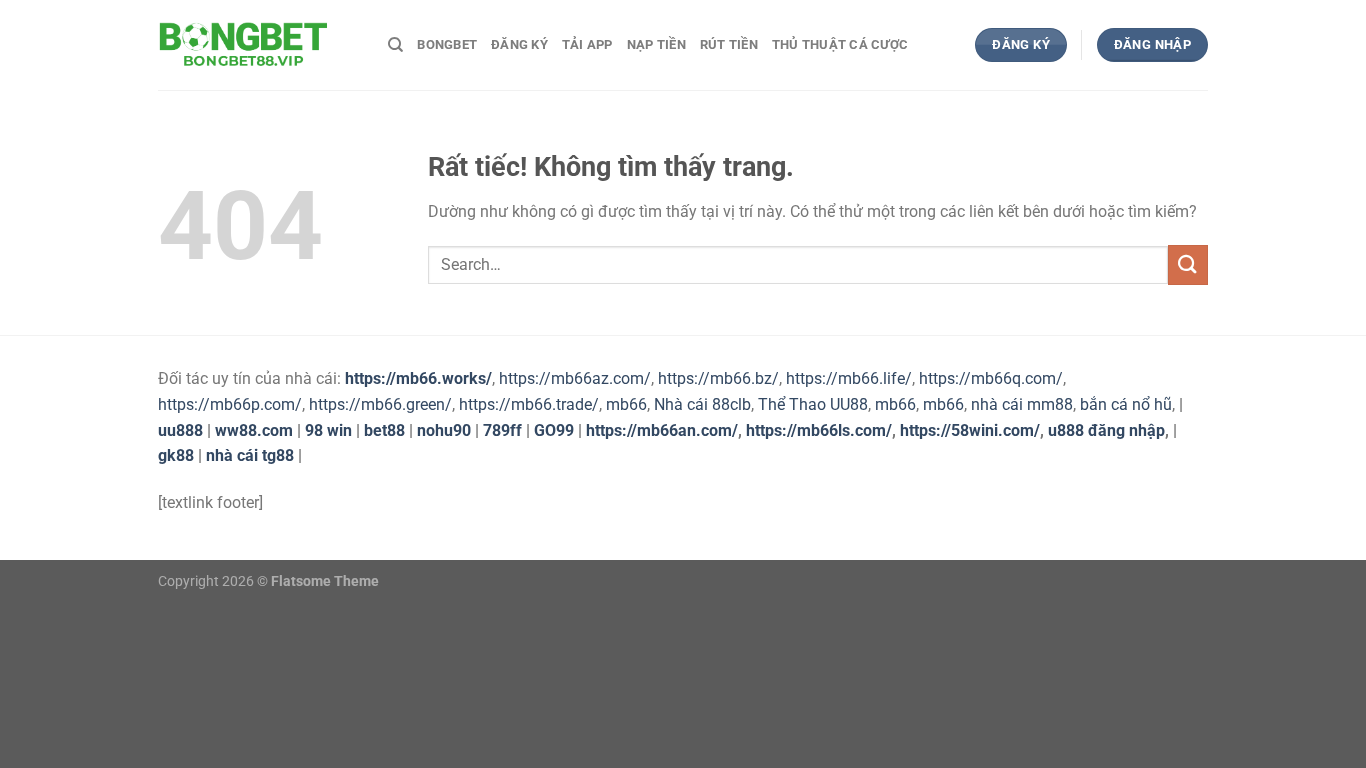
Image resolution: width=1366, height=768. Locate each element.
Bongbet (447, 44)
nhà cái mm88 (1022, 404)
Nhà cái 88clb (702, 404)
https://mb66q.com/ (991, 378)
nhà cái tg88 (250, 455)
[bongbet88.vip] (258, 45)
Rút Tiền (729, 44)
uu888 (180, 430)
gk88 (176, 455)
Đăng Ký (519, 44)
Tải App (587, 44)
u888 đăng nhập (1106, 430)
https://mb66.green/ (380, 404)
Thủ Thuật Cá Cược (840, 44)
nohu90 (444, 430)
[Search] (395, 45)
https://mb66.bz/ (718, 378)
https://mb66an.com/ (662, 430)
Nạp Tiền (656, 44)
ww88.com (254, 430)
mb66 (626, 404)
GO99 (554, 430)
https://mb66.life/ (849, 378)
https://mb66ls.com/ (819, 430)
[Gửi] (1188, 264)
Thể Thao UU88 (813, 404)
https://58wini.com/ (970, 430)
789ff (502, 430)
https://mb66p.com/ (230, 404)
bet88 (384, 430)
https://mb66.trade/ (529, 404)
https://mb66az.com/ (575, 378)
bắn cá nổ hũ (1126, 404)
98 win (328, 430)
